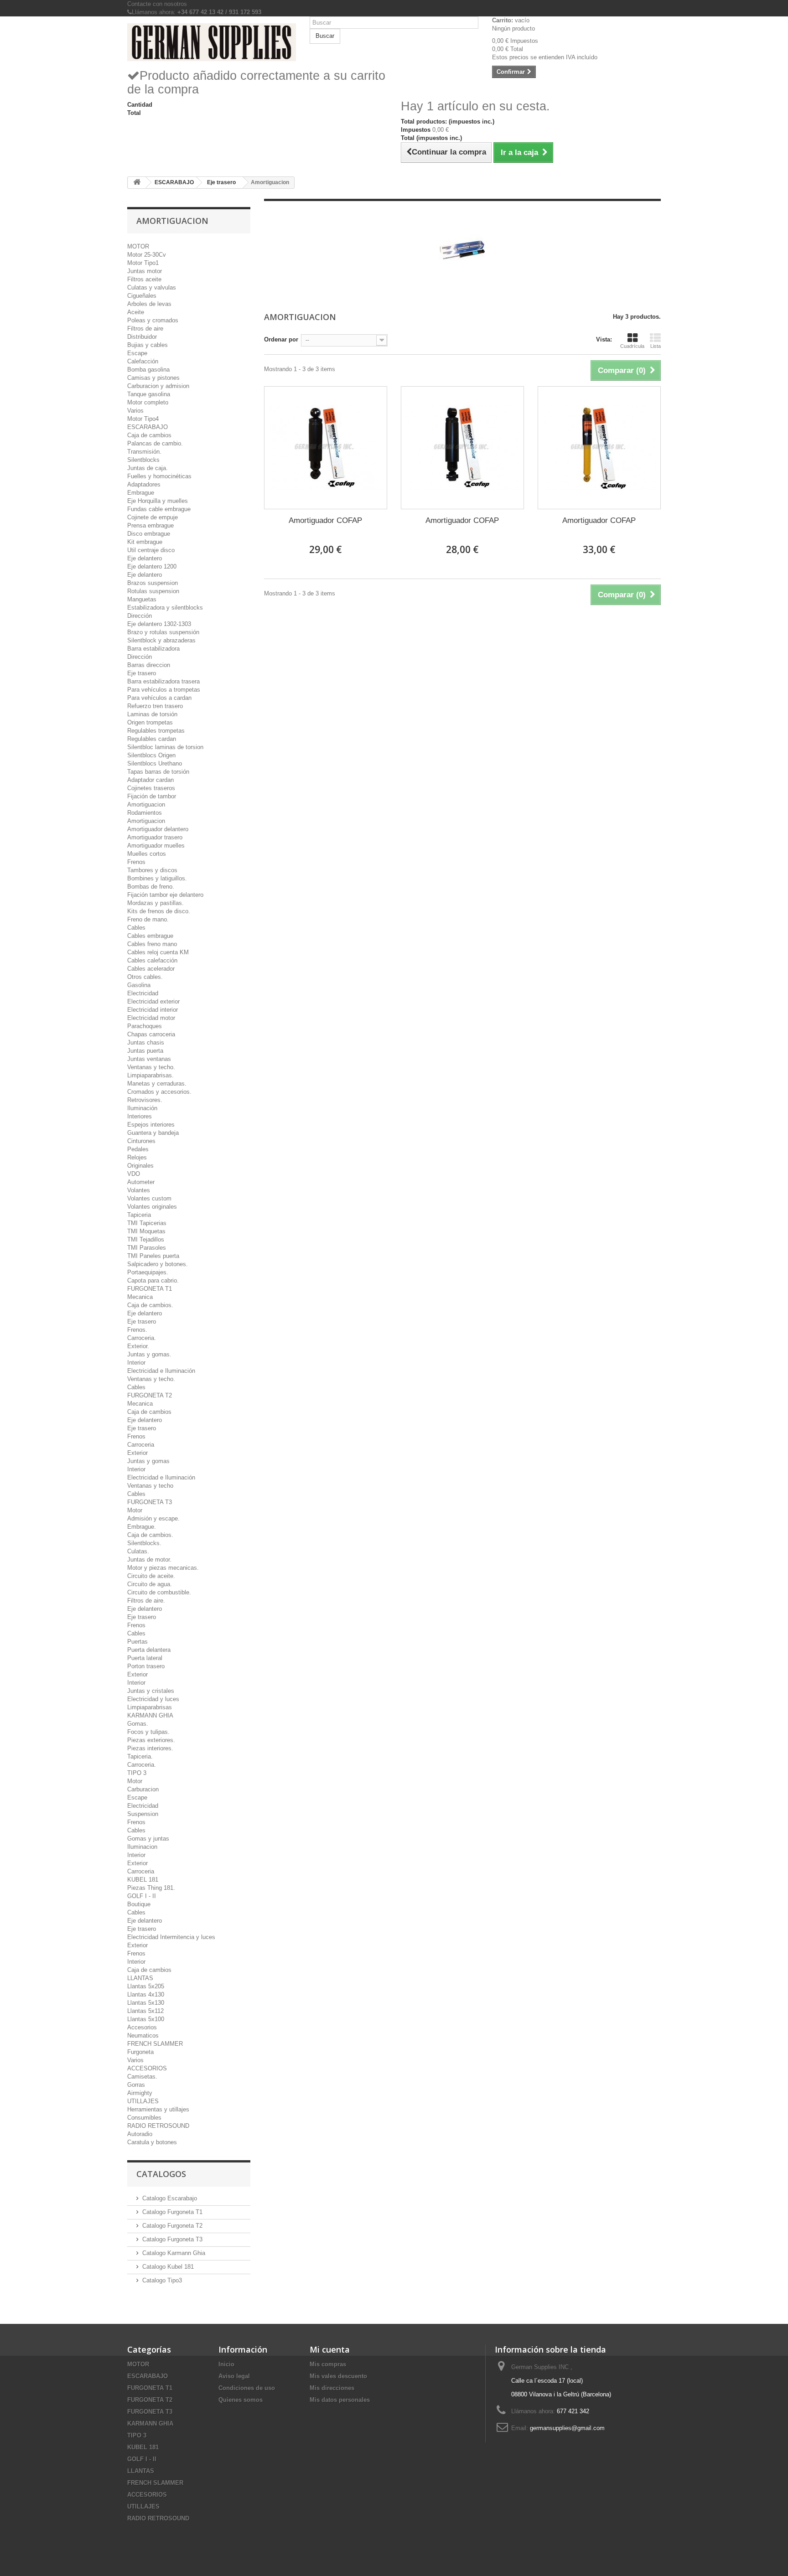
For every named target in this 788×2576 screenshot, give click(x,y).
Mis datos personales (340, 2400)
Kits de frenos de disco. (159, 911)
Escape (137, 353)
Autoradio (140, 2134)
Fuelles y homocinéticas (159, 476)
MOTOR (138, 246)
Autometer (141, 1182)
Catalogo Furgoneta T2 (172, 2226)
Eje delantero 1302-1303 (159, 624)
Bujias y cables (148, 345)
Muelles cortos (147, 854)
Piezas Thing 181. (151, 1888)
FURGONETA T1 (150, 1289)
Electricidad (143, 993)
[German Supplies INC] (212, 42)
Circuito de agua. (150, 1584)
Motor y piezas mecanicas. (163, 1568)
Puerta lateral (145, 1658)
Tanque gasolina (149, 394)
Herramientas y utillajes (158, 2109)
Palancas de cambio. (155, 443)
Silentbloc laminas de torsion (165, 747)
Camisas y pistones (153, 378)
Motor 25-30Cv (147, 255)
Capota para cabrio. (153, 1280)
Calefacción (143, 361)
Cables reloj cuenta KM (158, 952)
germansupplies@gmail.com (567, 2428)
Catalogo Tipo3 (162, 2280)
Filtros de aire (145, 328)
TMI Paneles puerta (153, 1256)
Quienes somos (241, 2400)
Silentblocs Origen (151, 755)
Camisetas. (142, 2077)
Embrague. (142, 1527)
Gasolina (139, 985)
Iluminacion (142, 1847)
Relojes (137, 1157)
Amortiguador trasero (155, 837)
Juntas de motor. (149, 1560)
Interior (136, 1363)
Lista (656, 346)
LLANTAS (140, 1978)
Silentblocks (143, 460)
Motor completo (148, 402)
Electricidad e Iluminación (161, 1371)
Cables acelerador (151, 969)
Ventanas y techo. (151, 1067)
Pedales (138, 1149)
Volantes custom (149, 1198)
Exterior (137, 1453)
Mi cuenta (330, 2349)
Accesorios (142, 2027)
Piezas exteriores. (151, 1740)
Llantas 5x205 (146, 1986)
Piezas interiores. (150, 1748)
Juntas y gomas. (149, 1354)
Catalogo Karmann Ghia (174, 2253)
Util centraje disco (151, 550)
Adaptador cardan (150, 780)
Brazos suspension (153, 583)
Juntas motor (145, 271)
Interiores (140, 1116)
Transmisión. (144, 452)
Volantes (139, 1190)
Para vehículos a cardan (159, 698)
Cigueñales (142, 296)
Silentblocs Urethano (155, 763)
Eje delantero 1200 (152, 566)
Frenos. (137, 1330)
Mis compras (328, 2364)
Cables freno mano (152, 944)
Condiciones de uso (247, 2388)
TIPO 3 (137, 1773)
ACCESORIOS (147, 2068)
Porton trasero (146, 1666)
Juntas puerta (145, 1051)
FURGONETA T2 (150, 1395)
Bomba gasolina (148, 370)
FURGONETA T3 (150, 1502)
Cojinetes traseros (151, 788)
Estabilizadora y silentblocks (165, 608)
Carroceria (141, 1445)
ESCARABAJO (148, 427)
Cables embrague (150, 936)
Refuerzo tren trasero (155, 706)
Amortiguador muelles (156, 846)
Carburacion (143, 1789)
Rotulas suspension (153, 591)
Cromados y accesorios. (159, 1092)
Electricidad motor (151, 1018)
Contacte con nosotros (157, 4)
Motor (135, 1510)
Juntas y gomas (148, 1461)
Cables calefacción (152, 960)
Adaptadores (144, 484)
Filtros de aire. (146, 1601)
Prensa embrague (150, 525)
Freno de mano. (148, 919)
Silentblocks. (144, 1543)
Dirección (140, 616)
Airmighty (140, 2093)
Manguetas (142, 599)
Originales (140, 1166)
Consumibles (144, 2118)
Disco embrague (149, 534)
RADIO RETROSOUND (158, 2126)
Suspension (143, 1814)
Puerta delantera (149, 1650)
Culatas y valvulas (152, 287)
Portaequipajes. (148, 1272)
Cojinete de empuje (153, 517)
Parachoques (145, 1026)
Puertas (137, 1642)
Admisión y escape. (153, 1518)
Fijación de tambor (152, 796)
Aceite (136, 312)
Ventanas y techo (150, 1486)
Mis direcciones (332, 2388)
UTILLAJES (143, 2101)
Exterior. (138, 1346)
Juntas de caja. (148, 468)
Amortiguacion (146, 804)
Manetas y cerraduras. (157, 1084)
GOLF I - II (142, 1896)
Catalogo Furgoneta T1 (172, 2212)
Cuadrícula (632, 346)
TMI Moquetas (146, 1231)
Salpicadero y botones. (158, 1264)
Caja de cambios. (150, 1305)
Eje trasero (142, 673)
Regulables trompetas (156, 731)
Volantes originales (152, 1207)
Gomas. (138, 1724)
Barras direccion (149, 665)
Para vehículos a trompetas (164, 690)
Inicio (226, 2364)
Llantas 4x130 (146, 1994)
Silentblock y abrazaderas (161, 640)
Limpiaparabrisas (150, 1707)
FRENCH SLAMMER (155, 2044)
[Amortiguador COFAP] (326, 448)
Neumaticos (143, 2035)
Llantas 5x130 (146, 2003)
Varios (135, 411)
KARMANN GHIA (150, 1715)
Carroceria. (142, 1338)
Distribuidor (142, 337)
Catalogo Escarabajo (170, 2198)
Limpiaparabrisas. (150, 1075)
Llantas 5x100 (146, 2019)
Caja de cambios (149, 435)
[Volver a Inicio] (137, 183)
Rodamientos (145, 813)
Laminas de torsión (152, 714)
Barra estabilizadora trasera (163, 681)
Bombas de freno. (151, 887)
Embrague (141, 493)
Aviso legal (234, 2376)
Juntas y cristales (151, 1691)
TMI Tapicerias (147, 1223)
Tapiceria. (140, 1756)
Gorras (136, 2085)
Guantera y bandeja (153, 1133)
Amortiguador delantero (158, 829)
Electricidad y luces (153, 1699)
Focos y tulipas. (148, 1732)
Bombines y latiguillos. (157, 878)
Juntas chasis (146, 1042)
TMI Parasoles (147, 1248)
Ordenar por (281, 339)
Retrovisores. (145, 1100)
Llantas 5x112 (145, 2011)
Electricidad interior (153, 1010)
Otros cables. (145, 977)
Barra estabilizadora (153, 649)
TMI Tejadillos (146, 1239)
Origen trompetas (150, 722)
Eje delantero (145, 558)
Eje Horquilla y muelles (158, 501)
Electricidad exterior (153, 1001)
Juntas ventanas (149, 1059)
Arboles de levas (149, 304)
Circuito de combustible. (159, 1592)
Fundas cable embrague (159, 509)
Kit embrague (145, 542)
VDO (134, 1174)
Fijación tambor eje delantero (165, 895)
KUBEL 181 (143, 1880)
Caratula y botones (152, 2142)
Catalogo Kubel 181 (168, 2267)
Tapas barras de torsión (158, 772)
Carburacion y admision (158, 386)
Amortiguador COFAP (325, 520)
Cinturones (141, 1141)
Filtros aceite (144, 279)
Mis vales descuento (338, 2376)
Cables (136, 928)
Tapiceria (139, 1215)
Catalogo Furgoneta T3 (172, 2239)
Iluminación (142, 1108)
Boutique (139, 1904)
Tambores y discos (152, 870)
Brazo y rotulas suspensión (163, 632)
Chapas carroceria (151, 1034)
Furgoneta (140, 2052)
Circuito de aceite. (151, 1576)
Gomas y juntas (148, 1839)
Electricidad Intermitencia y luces (171, 1937)
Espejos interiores (151, 1125)
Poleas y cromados (153, 320)
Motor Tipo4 (143, 419)
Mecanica (140, 1297)
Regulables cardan (152, 739)
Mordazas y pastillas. (156, 903)
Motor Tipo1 (143, 263)
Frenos (136, 862)
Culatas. (138, 1551)
